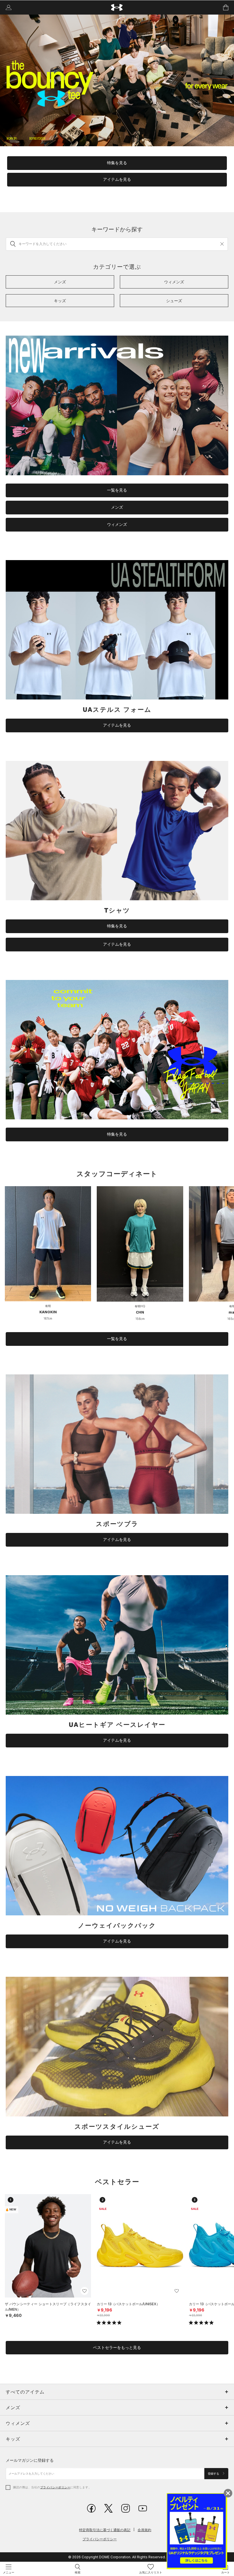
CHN (140, 1312)
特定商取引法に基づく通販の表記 (105, 2530)
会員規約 (144, 2530)
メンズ (117, 507)
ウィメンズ (117, 524)
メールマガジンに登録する (30, 2460)
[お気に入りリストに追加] (84, 2291)
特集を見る (117, 163)
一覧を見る (117, 490)
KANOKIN (48, 1312)
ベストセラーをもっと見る (117, 2348)
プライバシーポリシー (55, 2487)
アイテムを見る (117, 179)
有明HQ (140, 1306)
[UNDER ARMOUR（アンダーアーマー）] (117, 8)
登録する (214, 2474)
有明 (48, 1306)
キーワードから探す (117, 229)
